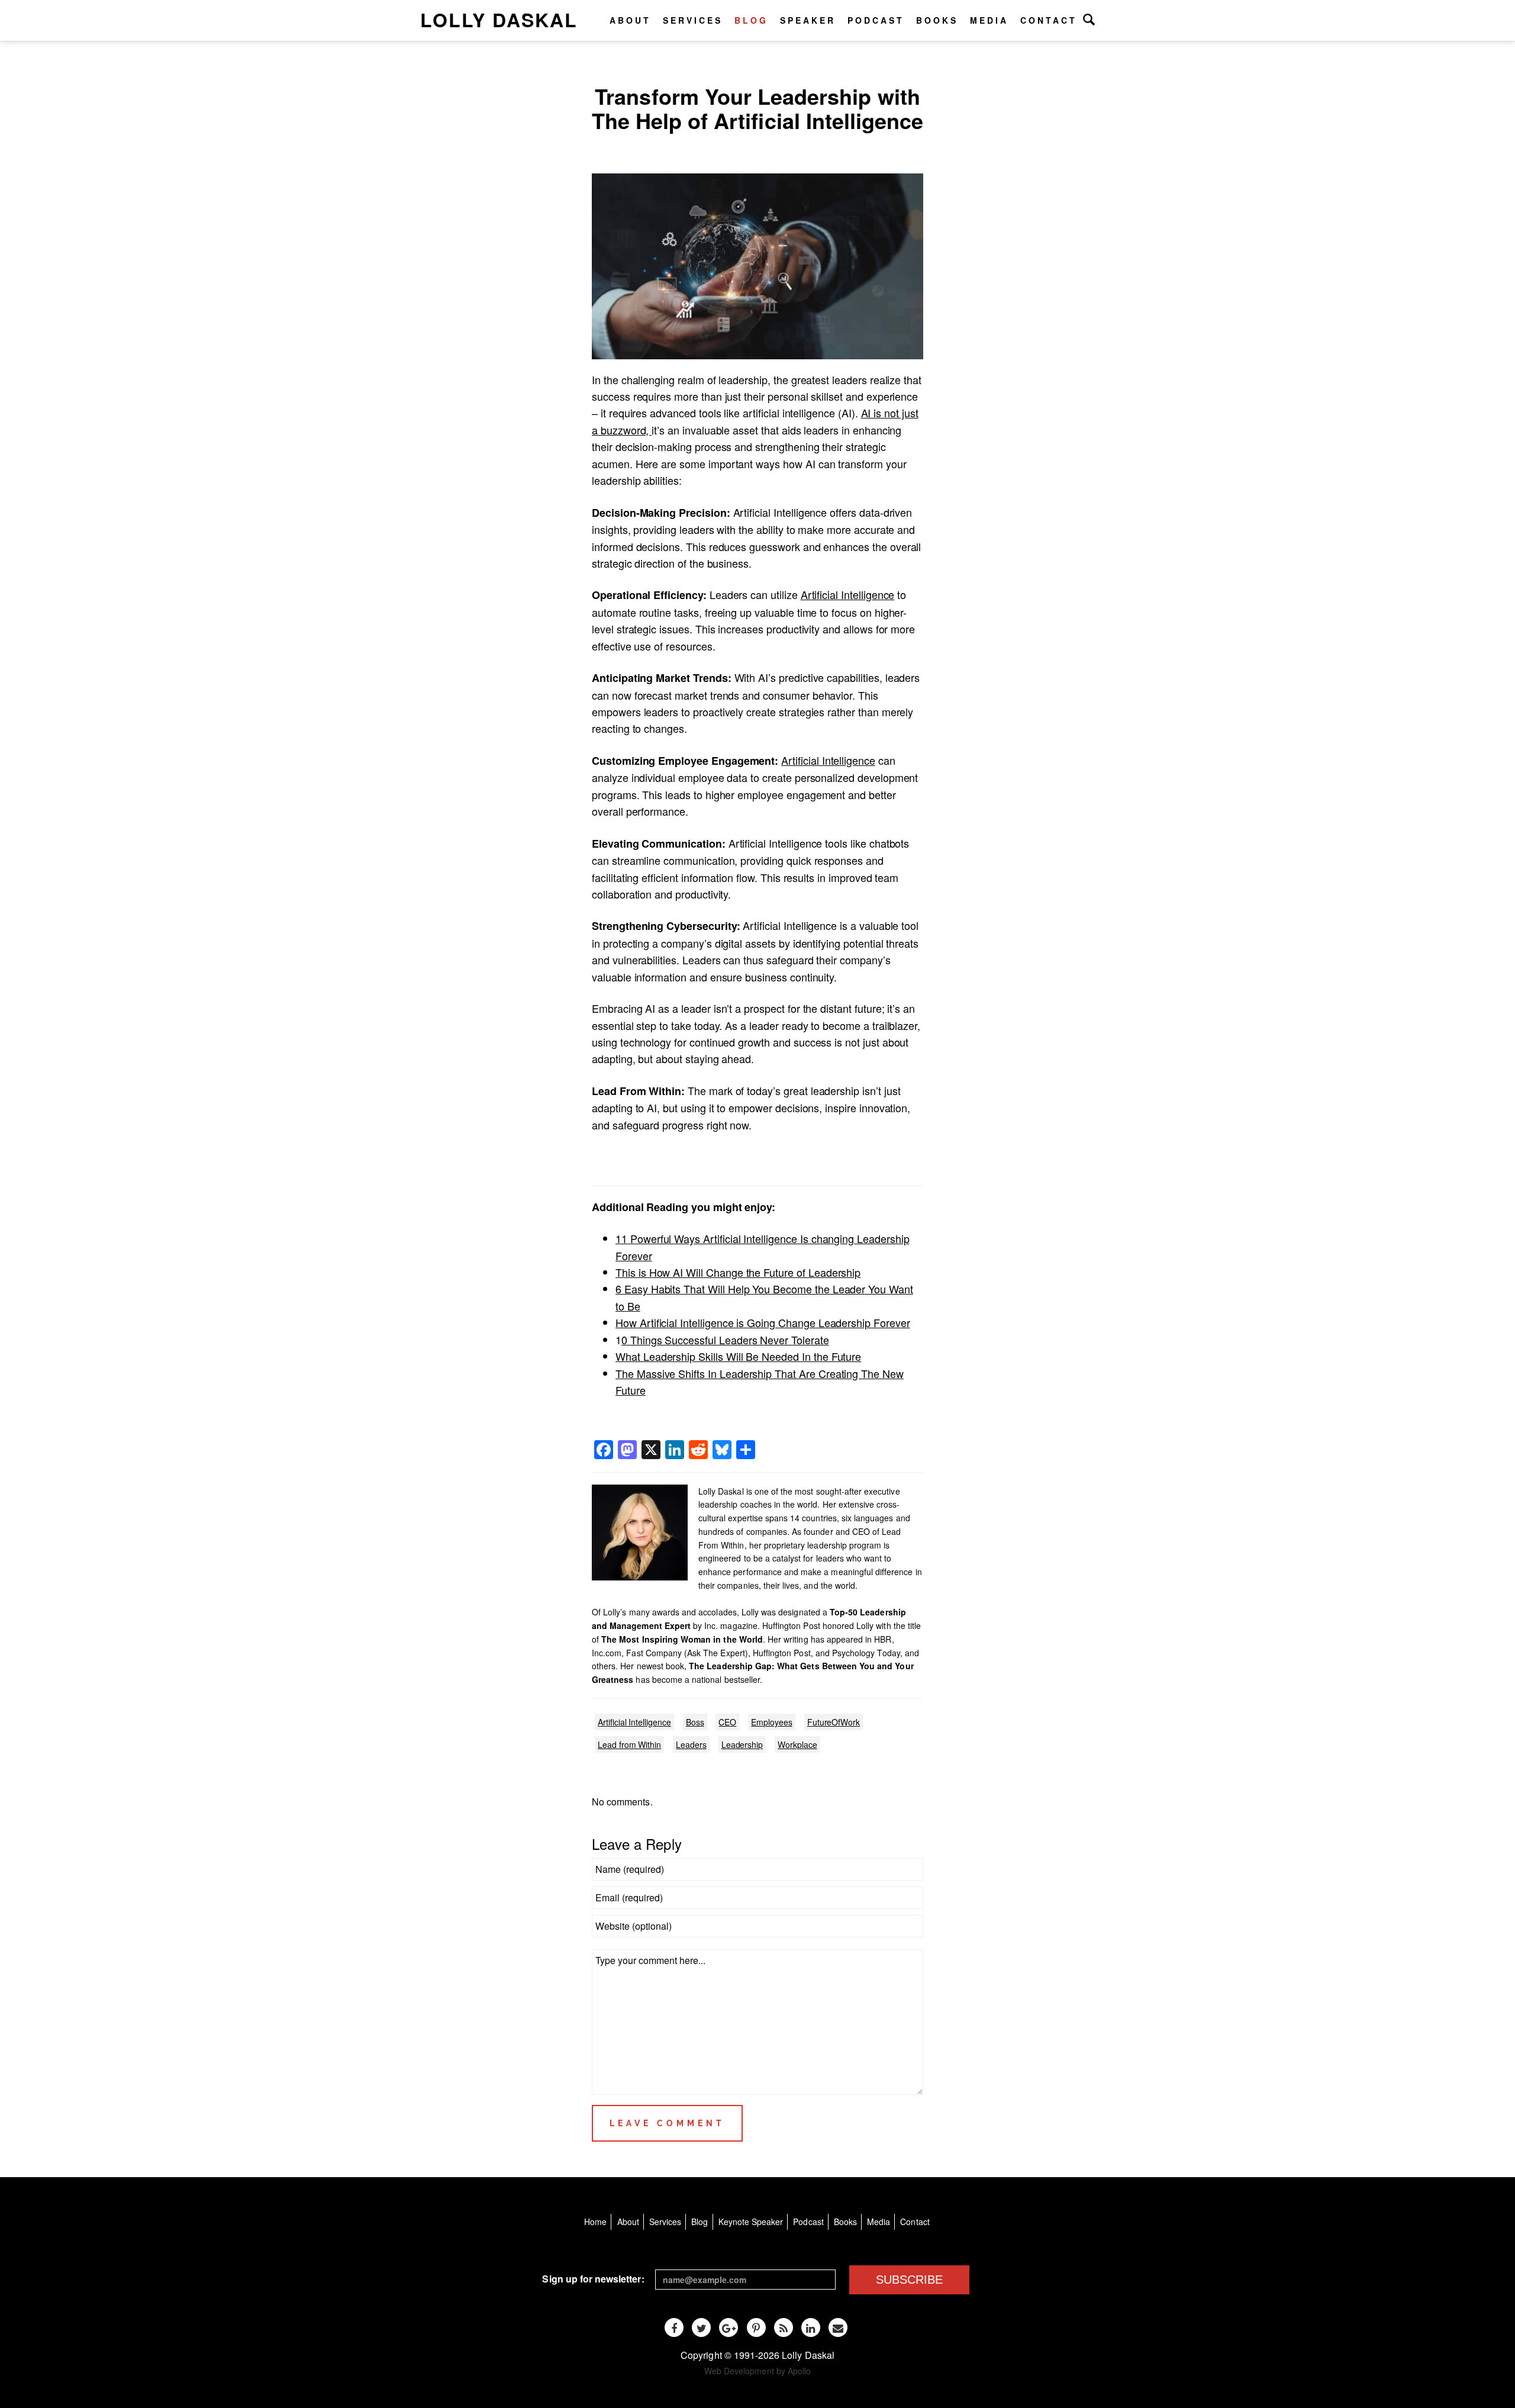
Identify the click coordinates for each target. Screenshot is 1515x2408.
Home (595, 2222)
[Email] (838, 2327)
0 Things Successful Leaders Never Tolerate (725, 1340)
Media (989, 20)
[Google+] (729, 2327)
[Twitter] (701, 2327)
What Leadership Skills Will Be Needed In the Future (738, 1356)
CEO (727, 1722)
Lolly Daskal (499, 20)
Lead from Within (629, 1744)
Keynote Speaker (751, 2222)
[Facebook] (674, 2327)
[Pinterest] (756, 2327)
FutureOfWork (834, 1722)
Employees (772, 1722)
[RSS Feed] (784, 2327)
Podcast (876, 20)
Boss (695, 1722)
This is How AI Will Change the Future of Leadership (738, 1272)
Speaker (808, 20)
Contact (1049, 20)
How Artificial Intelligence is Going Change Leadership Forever (763, 1322)
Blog (751, 20)
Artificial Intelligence (848, 594)
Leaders (691, 1744)
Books (937, 20)
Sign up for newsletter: (593, 2279)
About (630, 20)
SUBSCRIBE (909, 2280)
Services (693, 20)
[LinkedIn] (811, 2327)
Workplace (797, 1744)
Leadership (742, 1744)
